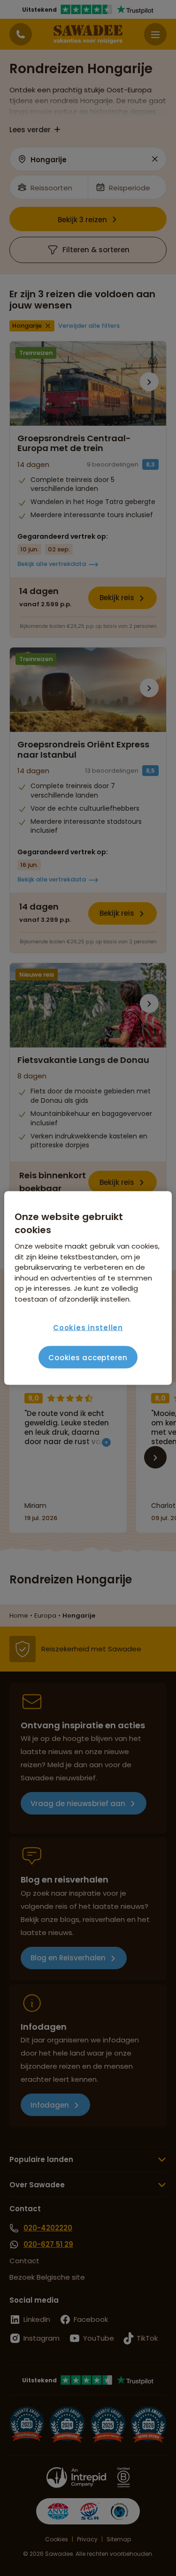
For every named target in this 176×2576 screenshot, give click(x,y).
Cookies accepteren (88, 1357)
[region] (88, 1288)
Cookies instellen (88, 1327)
